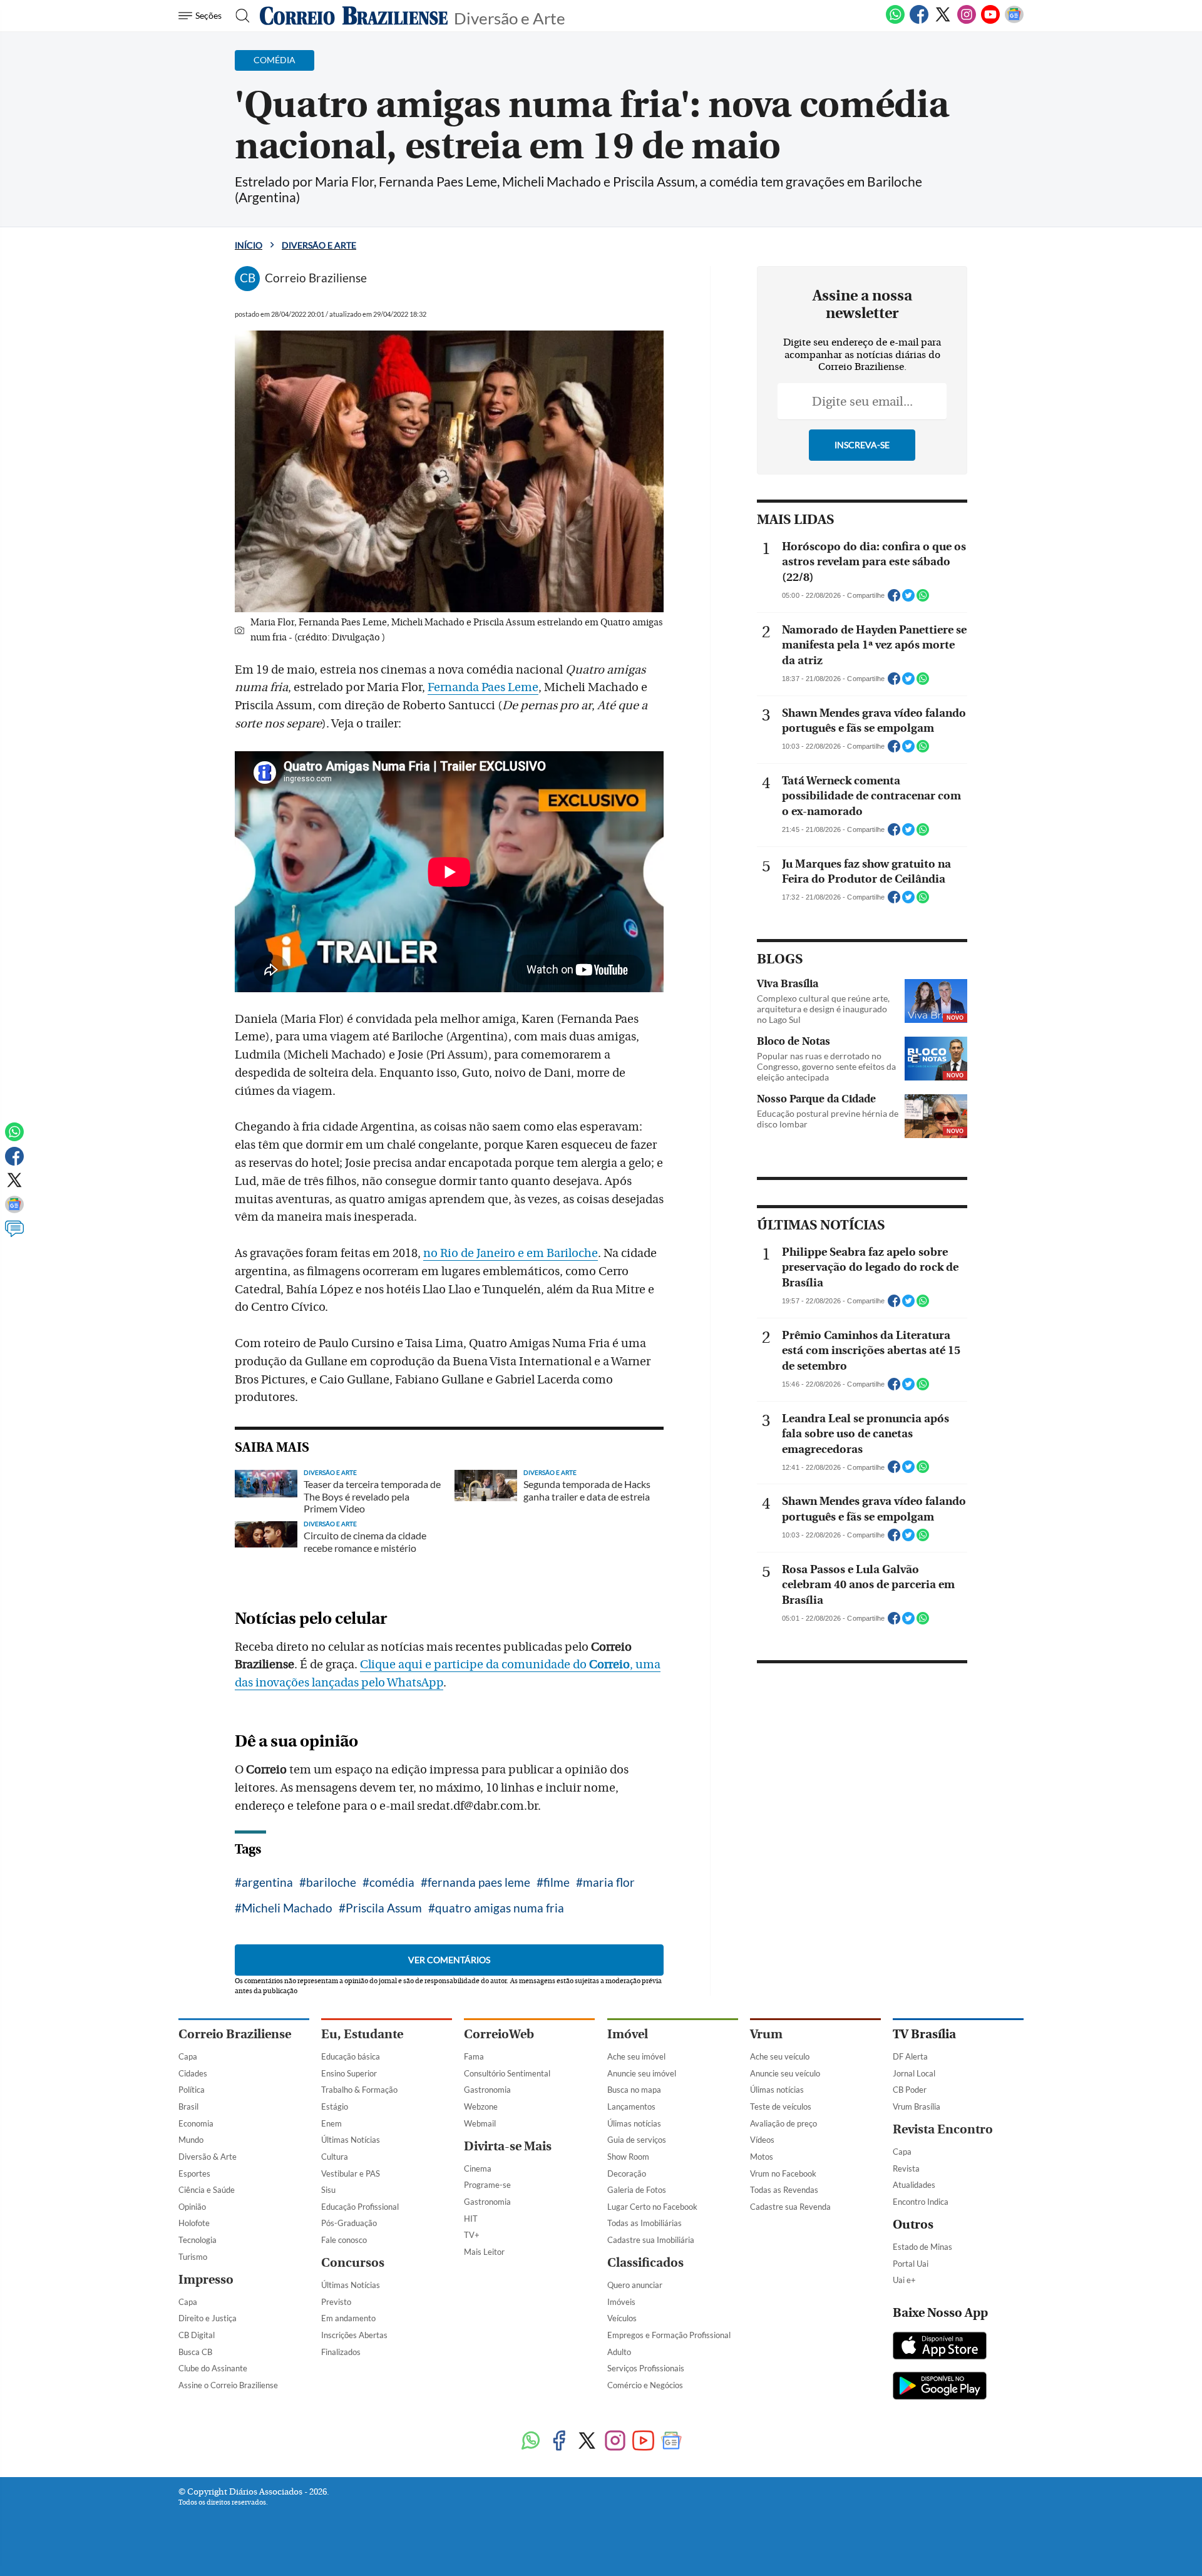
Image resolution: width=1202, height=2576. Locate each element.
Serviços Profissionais (646, 2368)
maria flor (609, 1882)
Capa (188, 2056)
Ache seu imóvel (636, 2056)
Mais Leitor (484, 2252)
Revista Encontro (943, 2129)
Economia (196, 2123)
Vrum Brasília (917, 2106)
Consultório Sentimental (507, 2073)
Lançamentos (631, 2106)
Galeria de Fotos (637, 2190)
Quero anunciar (635, 2285)
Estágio (335, 2106)
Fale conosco (344, 2240)
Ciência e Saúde (207, 2190)
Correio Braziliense (235, 2034)
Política (192, 2090)
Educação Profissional (360, 2207)
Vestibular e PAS (351, 2173)
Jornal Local (914, 2073)
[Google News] (1014, 21)
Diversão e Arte (510, 17)
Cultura (335, 2157)
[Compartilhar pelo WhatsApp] (923, 599)
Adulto (619, 2352)
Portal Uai (911, 2264)
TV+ (472, 2235)
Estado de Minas (922, 2247)
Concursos (353, 2263)
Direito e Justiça (208, 2318)
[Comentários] (14, 1234)
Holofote (194, 2223)
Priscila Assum (384, 1908)
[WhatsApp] (895, 21)
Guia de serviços (637, 2140)
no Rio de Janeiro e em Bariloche (511, 1253)
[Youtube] (990, 21)
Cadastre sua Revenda (790, 2207)
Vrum (766, 2034)
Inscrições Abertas (354, 2335)
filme (557, 1882)
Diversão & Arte (208, 2157)
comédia (392, 1882)
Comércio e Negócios (645, 2385)
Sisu (328, 2190)
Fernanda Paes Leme (483, 687)
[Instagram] (967, 21)
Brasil (188, 2106)
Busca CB (195, 2352)
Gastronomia (487, 2090)
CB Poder (910, 2090)
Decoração (627, 2173)
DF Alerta (910, 2056)
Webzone (481, 2106)
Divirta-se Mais (508, 2146)
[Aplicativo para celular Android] (940, 2387)
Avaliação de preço (783, 2123)
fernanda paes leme (479, 1882)
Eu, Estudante (362, 2034)
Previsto (336, 2302)
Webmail (480, 2123)
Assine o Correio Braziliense (228, 2385)
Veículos (622, 2318)
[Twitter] (943, 21)
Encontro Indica (921, 2202)
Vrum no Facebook (783, 2173)
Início (249, 245)
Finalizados (341, 2352)
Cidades (193, 2073)
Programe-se (487, 2185)
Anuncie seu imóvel (642, 2073)
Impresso (206, 2280)
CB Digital (197, 2335)
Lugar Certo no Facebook (652, 2207)
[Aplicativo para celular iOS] (940, 2347)
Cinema (478, 2168)
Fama (474, 2056)
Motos (762, 2157)
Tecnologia (198, 2240)
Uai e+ (904, 2280)
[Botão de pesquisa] (239, 16)
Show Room (628, 2157)
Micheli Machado (287, 1908)
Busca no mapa (634, 2090)
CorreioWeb (499, 2034)
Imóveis (621, 2302)
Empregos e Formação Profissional (669, 2335)
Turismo (193, 2257)
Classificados (645, 2263)
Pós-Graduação (349, 2223)
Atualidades (914, 2185)
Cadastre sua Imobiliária (651, 2240)
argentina (267, 1882)
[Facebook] (919, 21)
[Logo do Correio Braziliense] (354, 16)
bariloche (331, 1882)
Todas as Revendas (784, 2190)
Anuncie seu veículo (785, 2073)
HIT (471, 2219)
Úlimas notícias (634, 2123)
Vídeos (762, 2140)
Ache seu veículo (780, 2056)
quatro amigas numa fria (500, 1908)
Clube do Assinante (213, 2368)
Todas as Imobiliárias (645, 2223)
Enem (331, 2123)
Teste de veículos (781, 2106)
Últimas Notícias (351, 2140)
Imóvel (628, 2034)
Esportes (194, 2173)
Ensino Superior (349, 2073)
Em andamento (348, 2318)
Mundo (191, 2140)
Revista (906, 2168)
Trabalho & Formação (359, 2090)
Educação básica (351, 2056)
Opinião (192, 2207)
